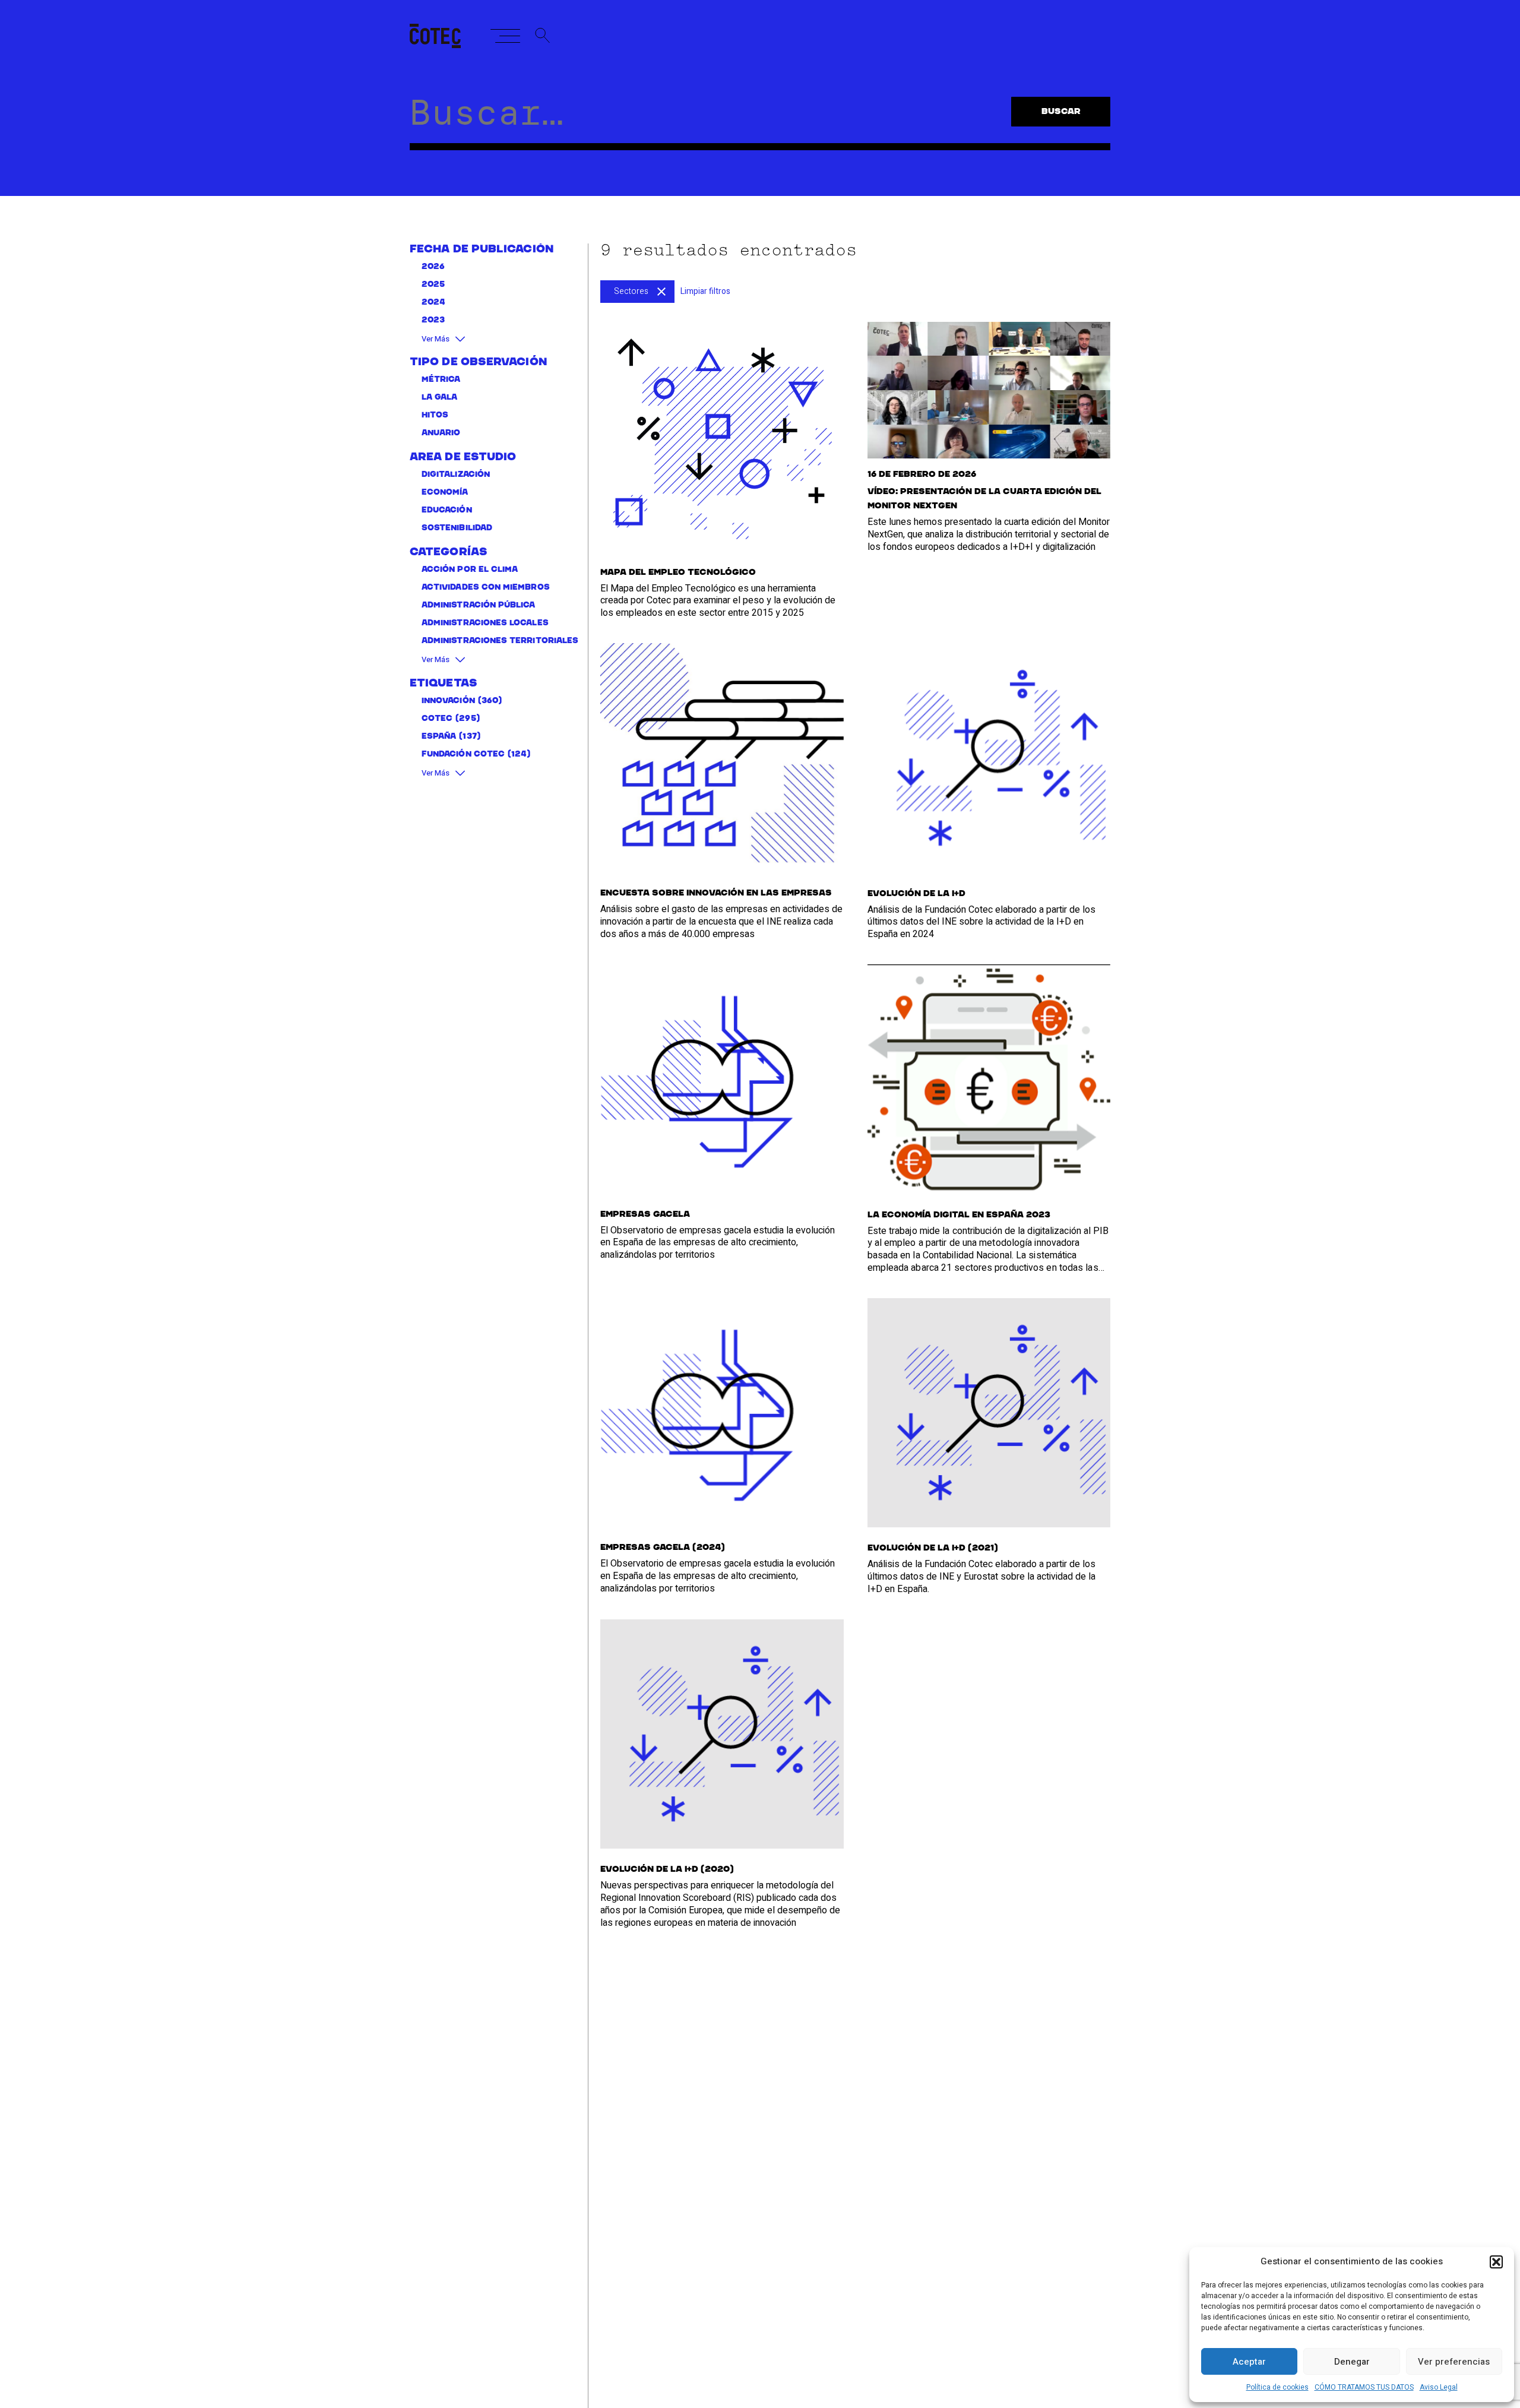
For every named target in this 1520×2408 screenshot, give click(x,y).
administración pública (479, 606)
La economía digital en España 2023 (959, 1215)
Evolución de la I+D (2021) (933, 1548)
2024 (433, 303)
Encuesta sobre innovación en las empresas (716, 893)
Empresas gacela (645, 1214)
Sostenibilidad (457, 529)
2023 (433, 320)
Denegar (1352, 2362)
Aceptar (1249, 2362)
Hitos (435, 416)
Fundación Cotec (463, 755)
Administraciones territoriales (500, 642)
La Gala (440, 398)
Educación (447, 511)
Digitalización (456, 475)
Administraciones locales (485, 624)
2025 (433, 285)
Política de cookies (1277, 2387)
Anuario (441, 434)
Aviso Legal (1439, 2387)
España (439, 737)
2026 (433, 267)
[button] (1496, 2262)
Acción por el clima (470, 570)
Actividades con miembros (486, 588)
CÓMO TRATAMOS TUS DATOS (1364, 2387)
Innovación (448, 702)
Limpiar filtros (705, 291)
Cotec (437, 719)
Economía (445, 493)
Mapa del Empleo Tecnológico (678, 572)
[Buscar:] (710, 122)
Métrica (441, 380)
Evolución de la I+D (916, 894)
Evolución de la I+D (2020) (667, 1869)
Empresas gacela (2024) (663, 1548)
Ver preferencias (1454, 2362)
